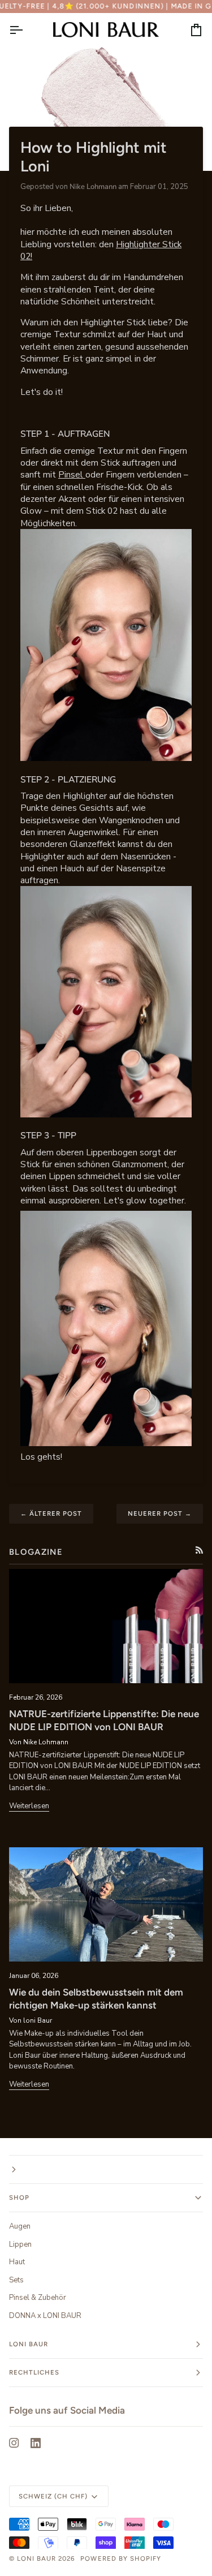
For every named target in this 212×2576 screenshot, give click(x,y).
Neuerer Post (160, 1513)
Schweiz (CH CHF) (53, 2496)
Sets (16, 2280)
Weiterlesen (29, 1806)
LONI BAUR (36, 2558)
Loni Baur (29, 2344)
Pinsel (72, 474)
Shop (19, 2197)
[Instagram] (14, 2443)
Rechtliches (34, 2372)
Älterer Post (51, 1513)
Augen (20, 2226)
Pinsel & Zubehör (38, 2298)
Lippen (20, 2244)
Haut (17, 2262)
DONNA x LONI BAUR (45, 2316)
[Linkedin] (36, 2443)
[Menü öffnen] (26, 30)
